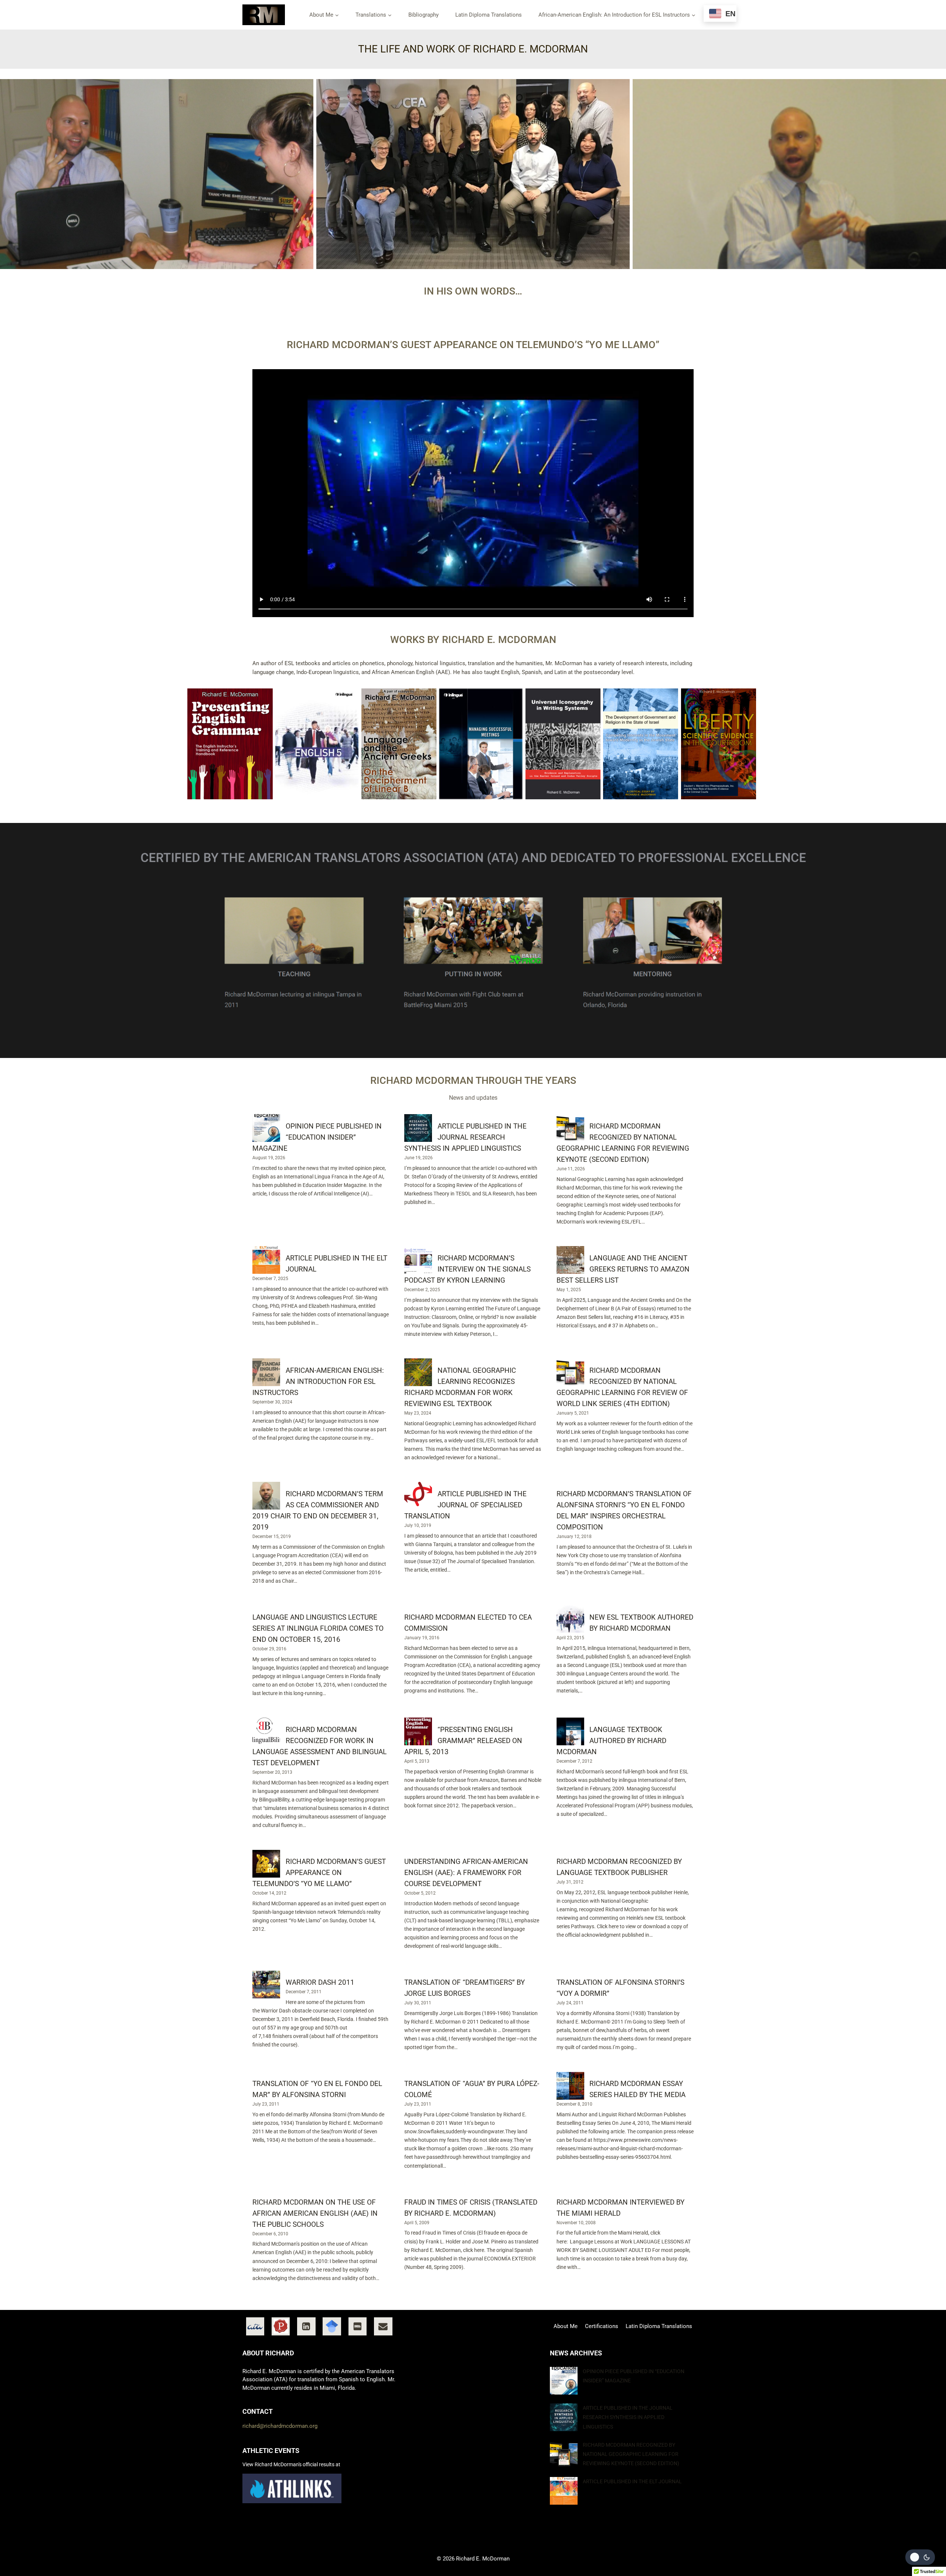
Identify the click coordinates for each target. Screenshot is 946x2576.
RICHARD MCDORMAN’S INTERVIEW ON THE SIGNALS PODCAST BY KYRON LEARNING (467, 1269)
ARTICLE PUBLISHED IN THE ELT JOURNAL (336, 1264)
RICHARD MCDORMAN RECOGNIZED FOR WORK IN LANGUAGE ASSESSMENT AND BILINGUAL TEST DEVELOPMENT (319, 1746)
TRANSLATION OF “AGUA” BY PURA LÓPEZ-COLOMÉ (472, 2089)
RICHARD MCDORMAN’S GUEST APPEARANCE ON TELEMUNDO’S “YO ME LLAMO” (319, 1873)
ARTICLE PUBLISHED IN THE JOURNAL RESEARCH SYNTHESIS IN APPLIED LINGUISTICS (465, 1137)
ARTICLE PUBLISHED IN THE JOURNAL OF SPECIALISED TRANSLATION (465, 1505)
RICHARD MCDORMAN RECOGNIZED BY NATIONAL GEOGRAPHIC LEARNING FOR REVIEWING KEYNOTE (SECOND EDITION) (623, 1143)
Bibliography (423, 15)
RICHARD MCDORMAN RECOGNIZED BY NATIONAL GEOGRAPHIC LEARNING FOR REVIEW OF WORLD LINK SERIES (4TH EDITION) (622, 1387)
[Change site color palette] (920, 2557)
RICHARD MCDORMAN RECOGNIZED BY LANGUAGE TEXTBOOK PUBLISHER (619, 1867)
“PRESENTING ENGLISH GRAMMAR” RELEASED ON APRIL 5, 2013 (463, 1741)
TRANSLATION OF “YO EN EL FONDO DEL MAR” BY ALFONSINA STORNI (317, 2089)
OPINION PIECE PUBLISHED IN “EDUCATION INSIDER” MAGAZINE (317, 1137)
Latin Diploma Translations (489, 15)
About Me (566, 2326)
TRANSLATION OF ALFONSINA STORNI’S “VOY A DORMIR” (620, 1988)
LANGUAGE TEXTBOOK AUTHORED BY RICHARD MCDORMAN (611, 1741)
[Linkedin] (306, 2327)
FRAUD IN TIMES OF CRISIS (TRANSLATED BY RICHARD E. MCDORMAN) (471, 2208)
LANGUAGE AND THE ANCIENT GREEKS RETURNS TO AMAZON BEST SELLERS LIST (623, 1269)
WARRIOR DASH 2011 (320, 1983)
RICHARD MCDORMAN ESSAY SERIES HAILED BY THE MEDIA (637, 2089)
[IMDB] (358, 2327)
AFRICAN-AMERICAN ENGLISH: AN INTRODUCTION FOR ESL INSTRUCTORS (318, 1382)
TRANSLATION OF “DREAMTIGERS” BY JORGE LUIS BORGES (465, 1988)
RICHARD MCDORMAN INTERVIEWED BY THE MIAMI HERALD (620, 2208)
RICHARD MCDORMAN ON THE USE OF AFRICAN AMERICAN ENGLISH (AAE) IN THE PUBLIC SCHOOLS (315, 2213)
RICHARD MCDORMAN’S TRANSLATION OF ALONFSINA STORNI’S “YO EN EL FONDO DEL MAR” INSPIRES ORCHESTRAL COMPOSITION (624, 1511)
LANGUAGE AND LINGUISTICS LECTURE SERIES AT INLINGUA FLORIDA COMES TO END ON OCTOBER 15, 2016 (318, 1629)
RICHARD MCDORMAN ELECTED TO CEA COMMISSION (468, 1623)
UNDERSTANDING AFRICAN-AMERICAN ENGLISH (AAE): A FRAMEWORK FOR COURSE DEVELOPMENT (466, 1873)
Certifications (602, 2326)
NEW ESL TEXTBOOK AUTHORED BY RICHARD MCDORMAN (641, 1623)
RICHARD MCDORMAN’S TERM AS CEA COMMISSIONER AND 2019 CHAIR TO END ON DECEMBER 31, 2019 (318, 1511)
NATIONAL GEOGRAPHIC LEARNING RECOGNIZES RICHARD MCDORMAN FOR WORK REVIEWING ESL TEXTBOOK (460, 1387)
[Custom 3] (332, 2327)
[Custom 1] (255, 2327)
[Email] (383, 2327)
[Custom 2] (281, 2327)
